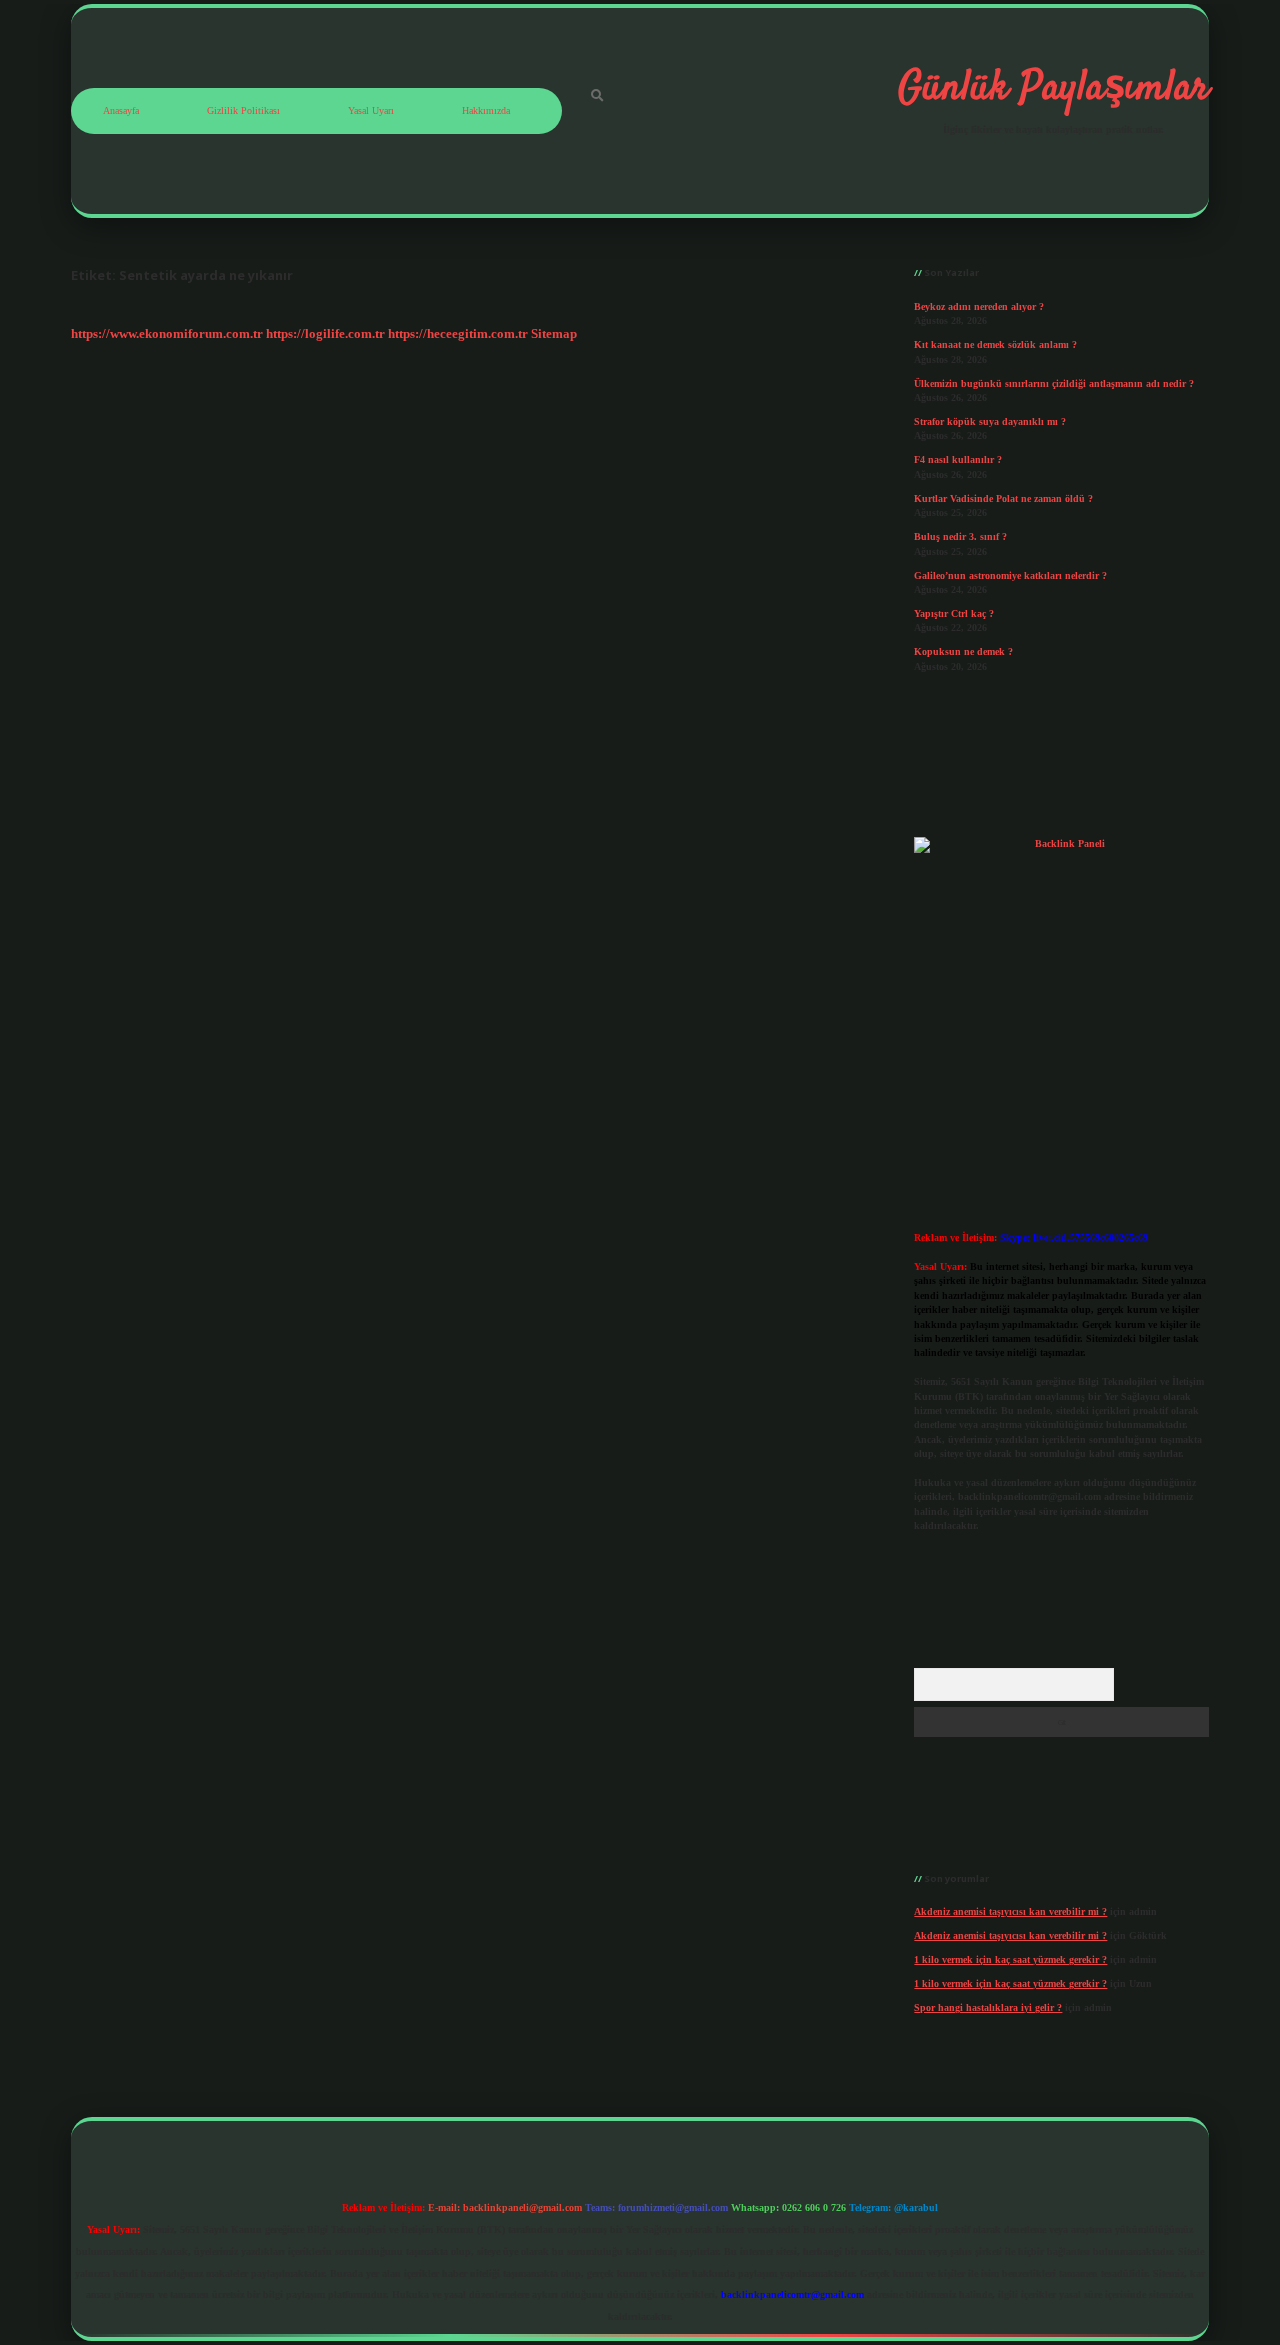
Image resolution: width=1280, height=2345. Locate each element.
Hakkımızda (486, 110)
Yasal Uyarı (371, 110)
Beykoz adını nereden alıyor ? (979, 306)
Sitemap (554, 334)
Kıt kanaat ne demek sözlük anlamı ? (995, 344)
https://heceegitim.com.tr (458, 334)
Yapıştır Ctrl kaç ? (954, 613)
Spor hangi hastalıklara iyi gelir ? (988, 2007)
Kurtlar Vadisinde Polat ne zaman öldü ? (1003, 498)
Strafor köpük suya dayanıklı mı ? (990, 421)
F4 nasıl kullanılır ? (958, 459)
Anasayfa (121, 110)
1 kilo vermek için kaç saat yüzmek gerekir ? (1010, 1959)
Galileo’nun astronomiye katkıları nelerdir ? (1010, 575)
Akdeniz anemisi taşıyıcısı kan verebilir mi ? (1010, 1911)
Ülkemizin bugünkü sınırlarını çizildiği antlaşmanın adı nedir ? (1054, 383)
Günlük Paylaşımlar (1053, 89)
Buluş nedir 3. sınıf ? (960, 536)
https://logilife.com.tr (325, 334)
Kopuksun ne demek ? (963, 651)
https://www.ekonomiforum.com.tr (167, 334)
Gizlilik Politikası (243, 110)
